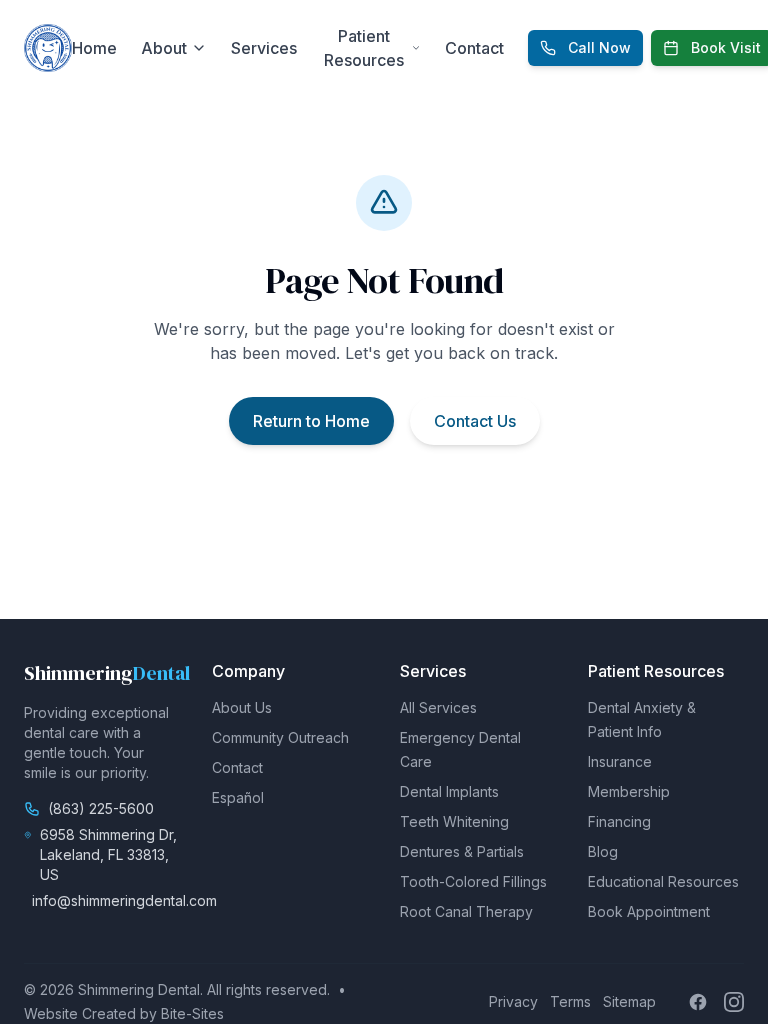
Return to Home (311, 421)
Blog (603, 851)
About (164, 48)
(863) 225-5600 (101, 808)
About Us (242, 707)
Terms (570, 1001)
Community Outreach (280, 737)
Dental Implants (449, 791)
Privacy (513, 1001)
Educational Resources (663, 881)
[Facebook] (698, 1002)
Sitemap (629, 1001)
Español (238, 797)
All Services (438, 707)
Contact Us (475, 421)
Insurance (620, 761)
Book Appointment (649, 911)
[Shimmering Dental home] (48, 48)
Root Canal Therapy (466, 911)
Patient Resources (364, 48)
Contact (474, 48)
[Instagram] (734, 1002)
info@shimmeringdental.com (124, 900)
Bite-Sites (192, 1013)
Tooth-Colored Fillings (473, 881)
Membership (629, 791)
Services (264, 48)
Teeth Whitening (454, 821)
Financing (619, 821)
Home (94, 48)
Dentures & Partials (462, 851)
